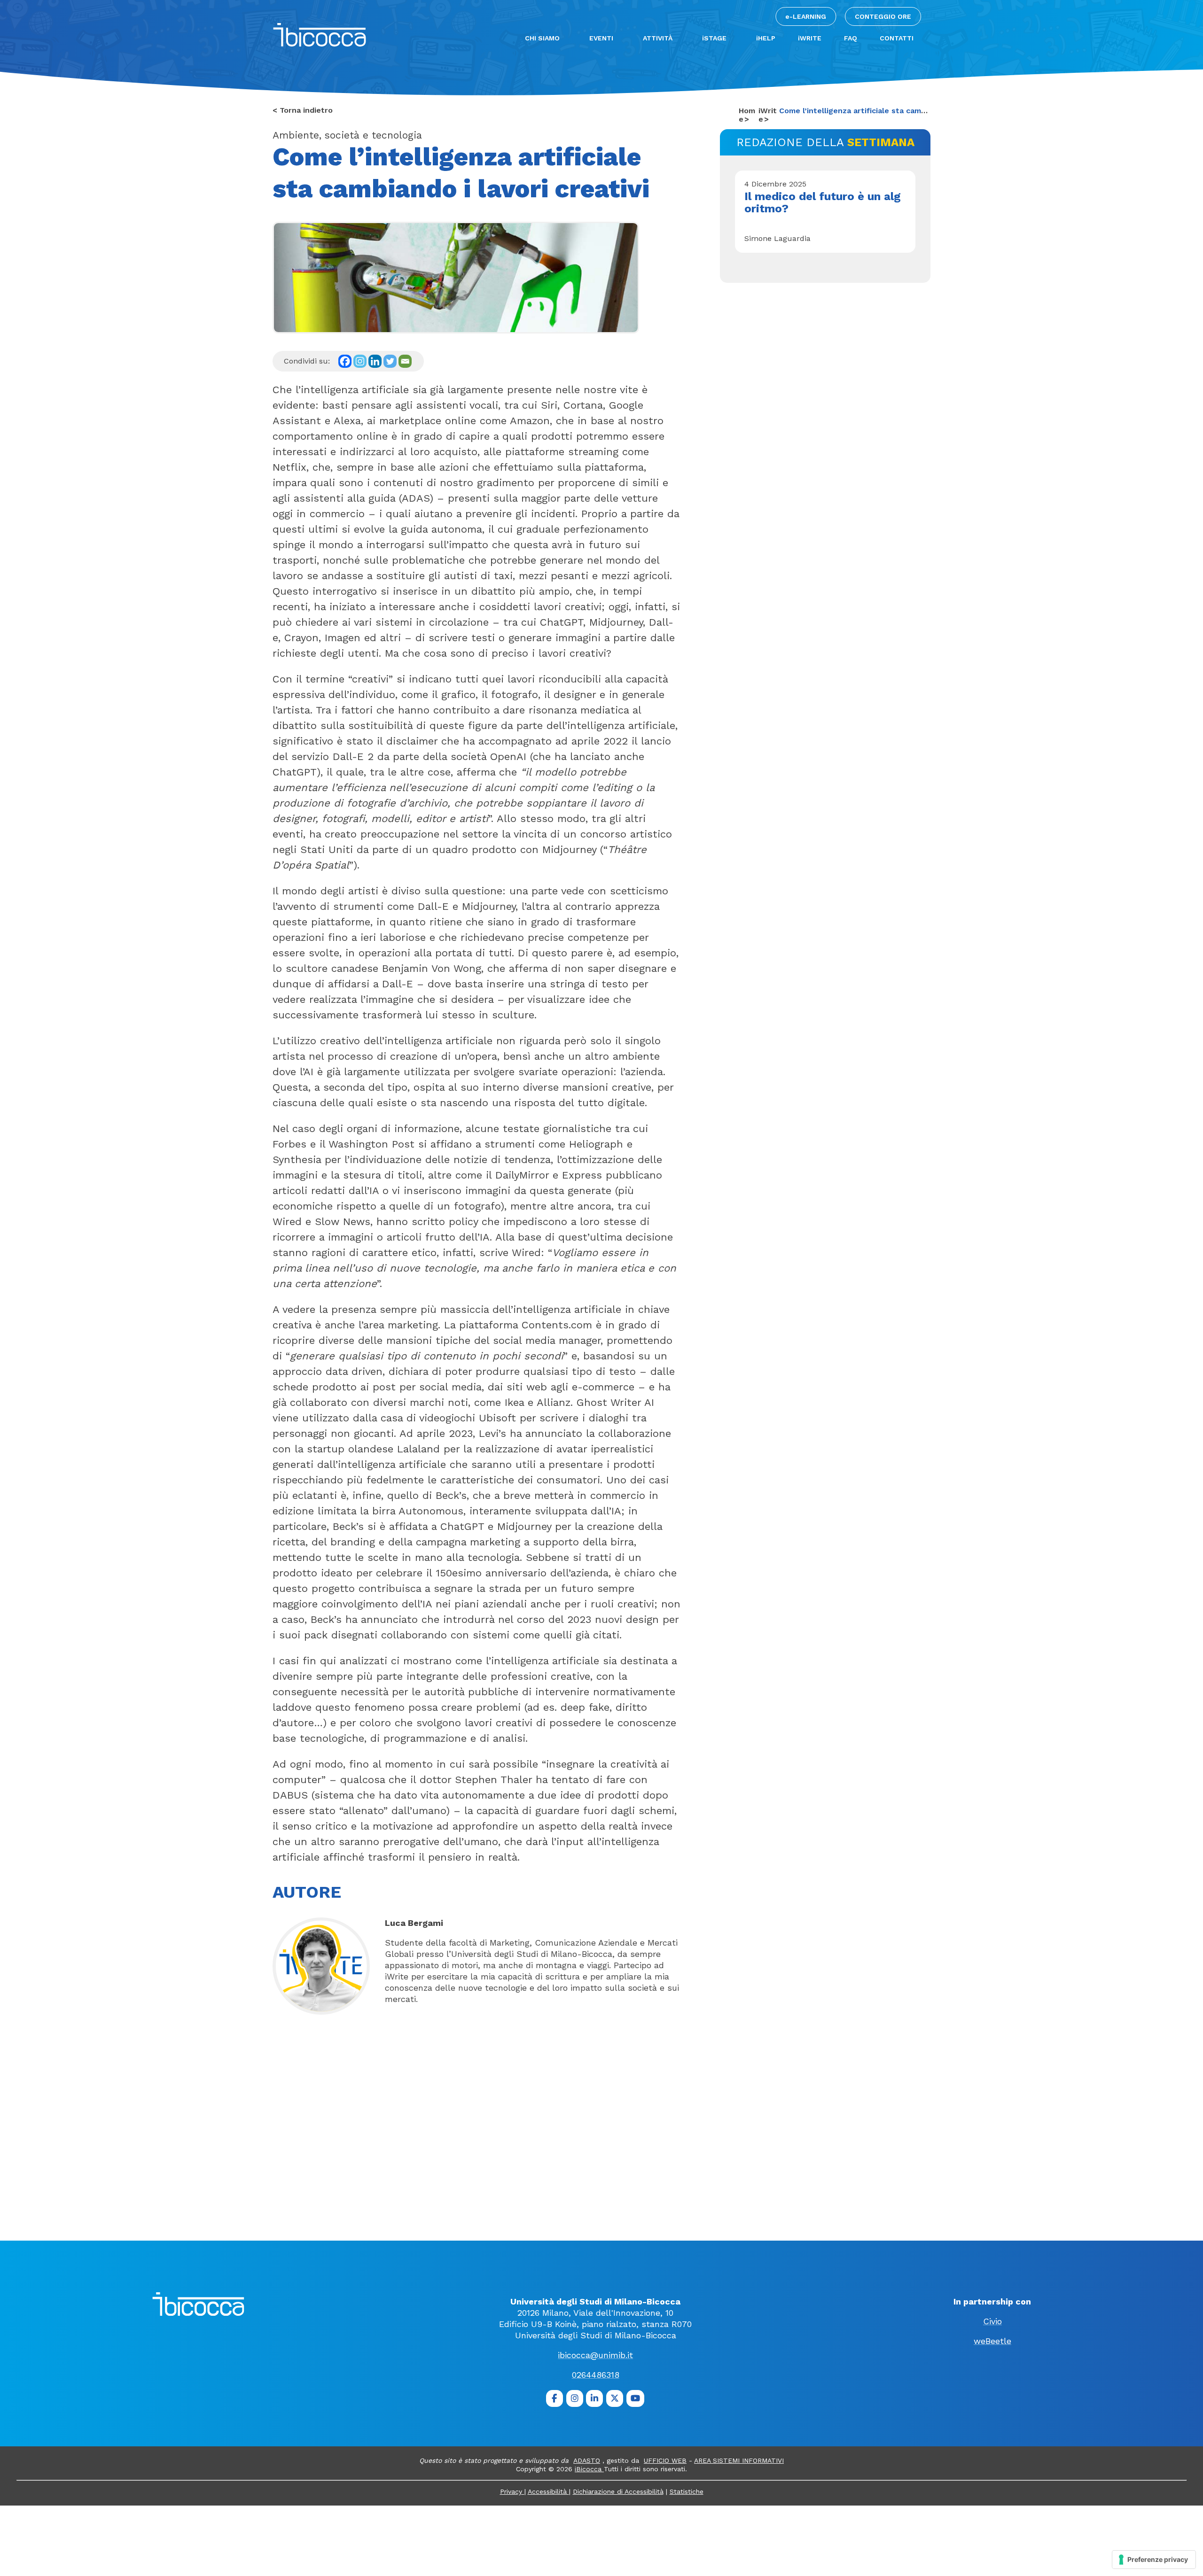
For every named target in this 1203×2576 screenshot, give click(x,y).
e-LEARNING (806, 16)
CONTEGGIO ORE (883, 16)
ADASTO (587, 2460)
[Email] (405, 361)
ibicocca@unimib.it (595, 2355)
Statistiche (687, 2491)
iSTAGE (714, 38)
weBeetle (992, 2341)
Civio (992, 2321)
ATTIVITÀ (658, 38)
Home (747, 115)
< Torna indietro (303, 110)
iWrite (768, 115)
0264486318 (596, 2375)
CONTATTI (897, 38)
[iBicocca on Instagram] (575, 2398)
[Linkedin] (375, 361)
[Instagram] (360, 361)
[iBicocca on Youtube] (635, 2398)
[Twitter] (390, 361)
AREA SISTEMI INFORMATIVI (739, 2460)
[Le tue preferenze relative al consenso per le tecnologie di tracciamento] (1154, 2560)
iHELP (766, 38)
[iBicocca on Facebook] (555, 2398)
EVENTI (601, 38)
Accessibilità (548, 2491)
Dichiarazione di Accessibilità (618, 2491)
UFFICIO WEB (665, 2460)
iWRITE (810, 38)
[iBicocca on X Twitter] (615, 2398)
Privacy (512, 2491)
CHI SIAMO (542, 38)
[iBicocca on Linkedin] (594, 2398)
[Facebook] (345, 361)
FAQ (851, 38)
